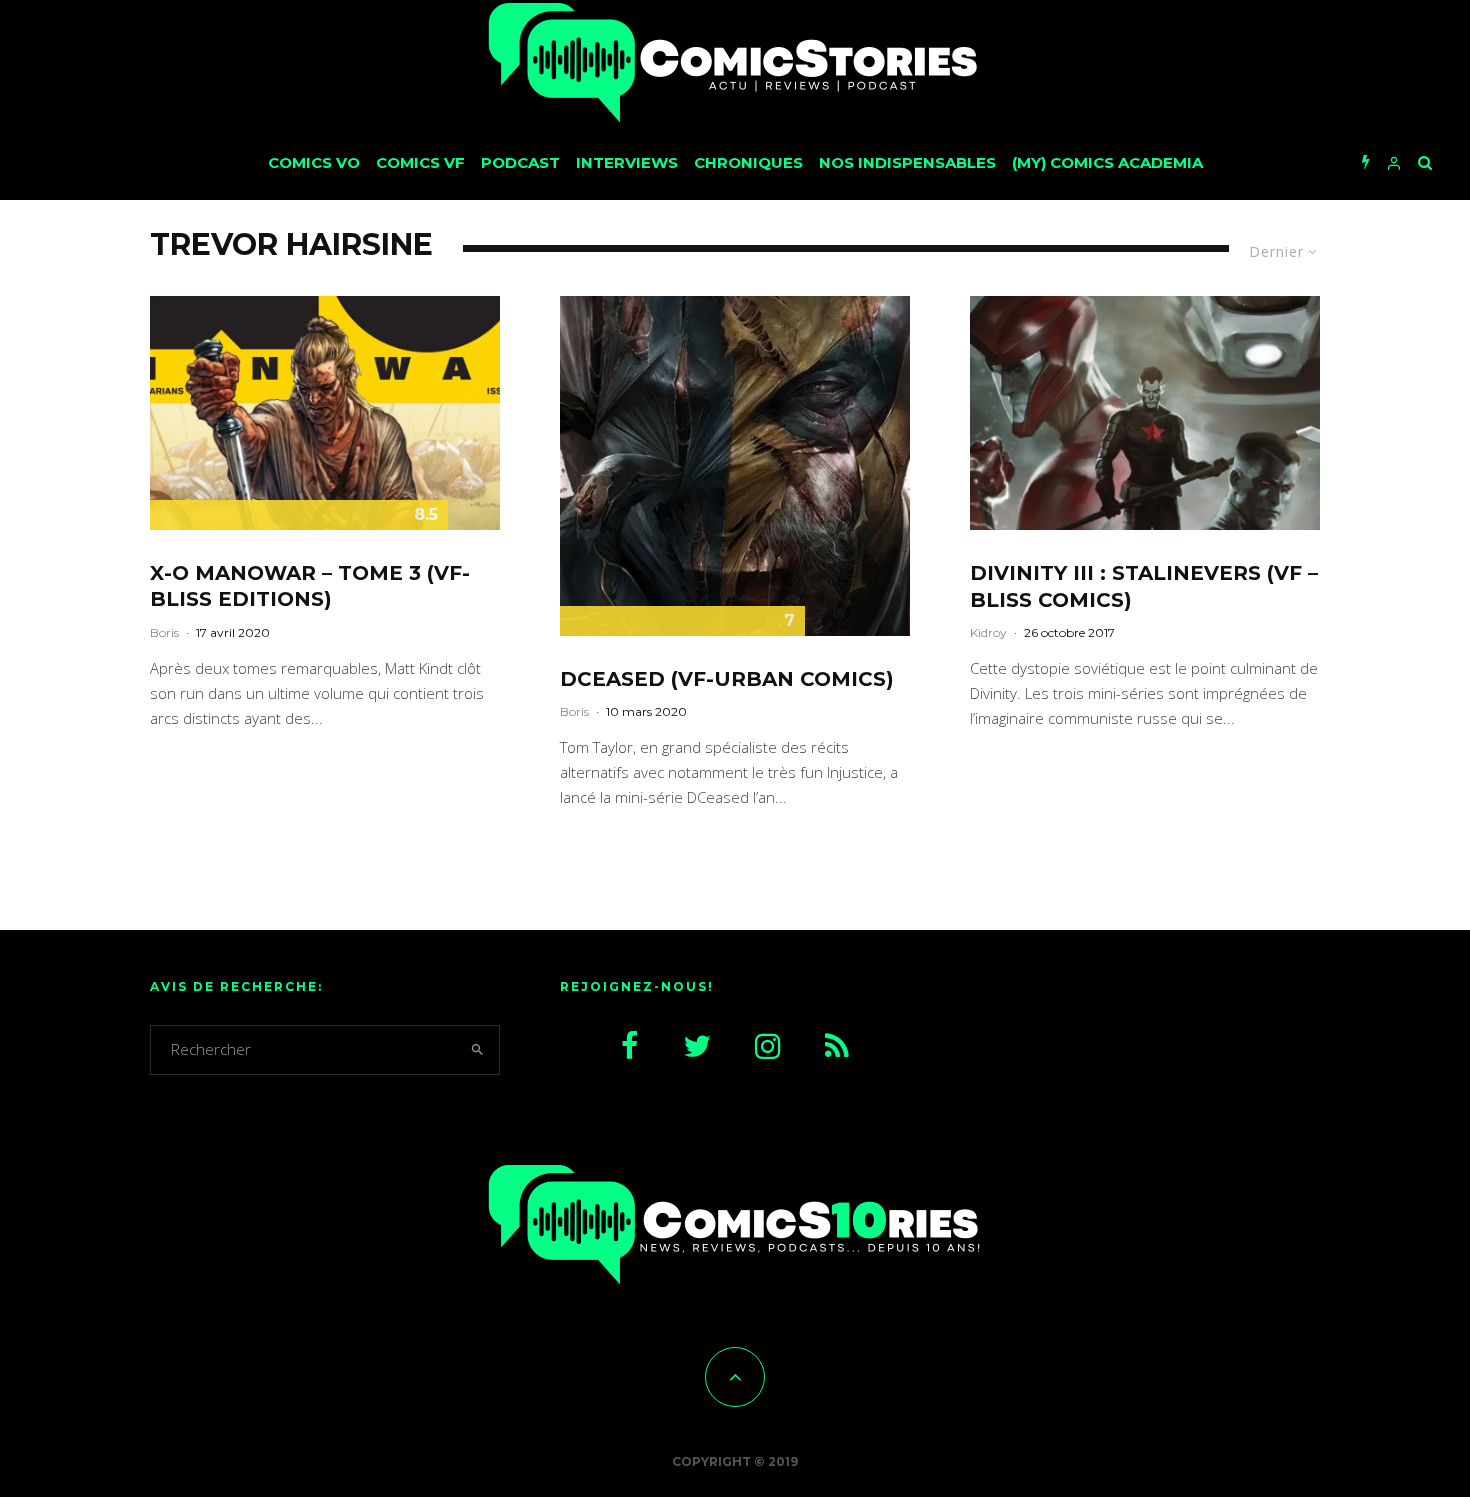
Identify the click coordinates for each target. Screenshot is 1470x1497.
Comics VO (314, 162)
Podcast (520, 162)
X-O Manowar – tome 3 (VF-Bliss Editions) (310, 586)
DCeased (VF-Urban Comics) (727, 679)
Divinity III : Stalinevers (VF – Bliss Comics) (1144, 586)
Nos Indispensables (907, 162)
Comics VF (420, 162)
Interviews (627, 162)
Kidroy (988, 632)
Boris (164, 632)
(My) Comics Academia (1107, 162)
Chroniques (748, 162)
